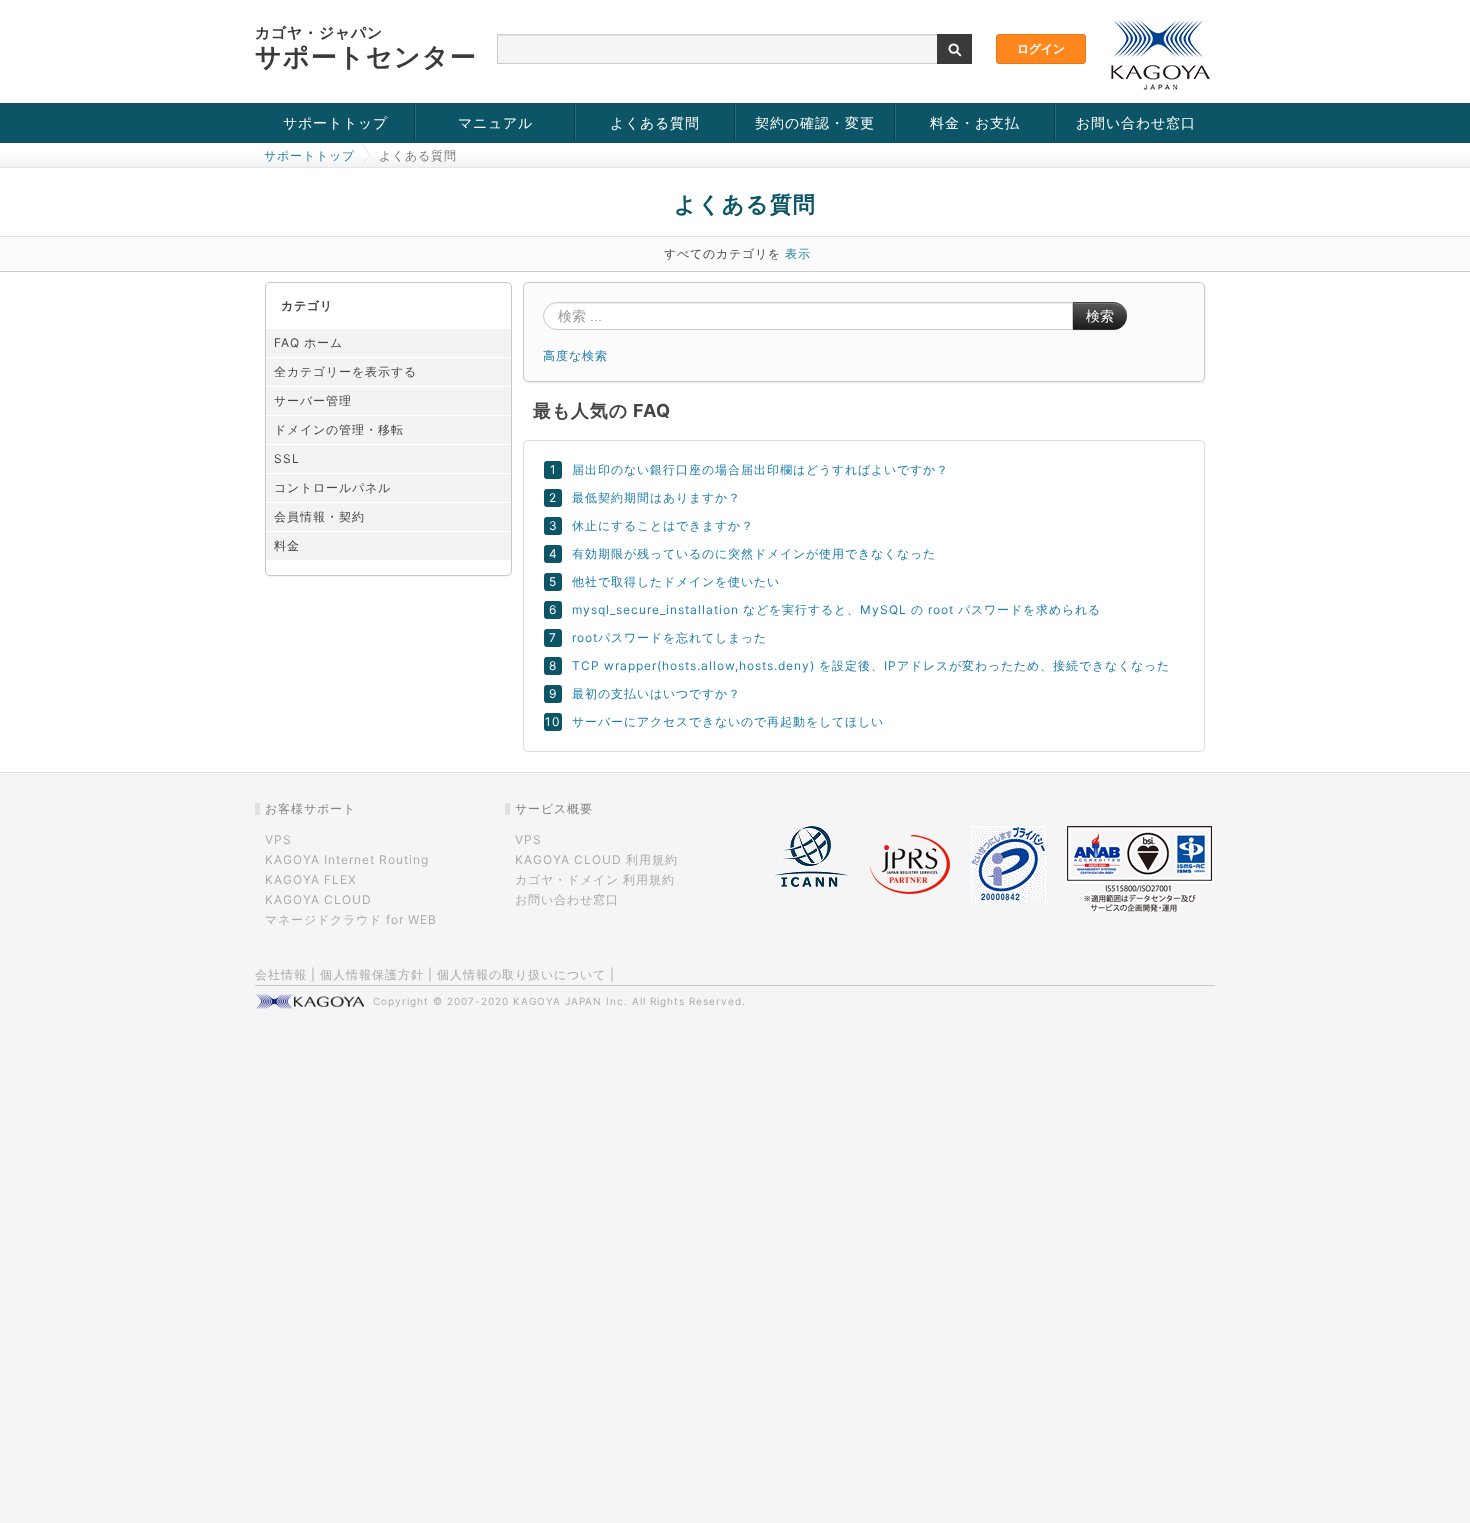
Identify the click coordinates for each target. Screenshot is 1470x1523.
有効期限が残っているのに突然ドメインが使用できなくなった (754, 553)
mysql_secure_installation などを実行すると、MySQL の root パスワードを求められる (836, 609)
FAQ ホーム (308, 342)
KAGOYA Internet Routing (347, 859)
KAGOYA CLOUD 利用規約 (596, 859)
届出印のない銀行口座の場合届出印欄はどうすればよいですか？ (760, 469)
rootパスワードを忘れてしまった (669, 637)
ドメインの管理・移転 (339, 429)
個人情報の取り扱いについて (521, 974)
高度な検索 (575, 355)
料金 (287, 545)
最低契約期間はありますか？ (656, 497)
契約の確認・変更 (815, 122)
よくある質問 (655, 122)
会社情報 (281, 974)
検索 (1100, 316)
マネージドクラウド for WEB (351, 919)
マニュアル (495, 122)
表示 (798, 253)
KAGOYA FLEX (311, 879)
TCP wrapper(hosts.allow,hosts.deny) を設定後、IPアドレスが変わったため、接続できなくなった (871, 665)
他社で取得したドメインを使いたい (676, 581)
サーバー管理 (313, 400)
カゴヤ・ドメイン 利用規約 (595, 879)
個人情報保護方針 (372, 974)
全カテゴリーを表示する (345, 371)
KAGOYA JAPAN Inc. (570, 1001)
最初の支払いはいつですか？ (656, 693)
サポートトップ (335, 122)
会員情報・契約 (319, 516)
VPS (278, 839)
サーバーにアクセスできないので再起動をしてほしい (728, 721)
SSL (287, 458)
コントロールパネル (332, 487)
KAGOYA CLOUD (318, 899)
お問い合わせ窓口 (1136, 122)
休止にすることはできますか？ (663, 525)
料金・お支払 (975, 122)
